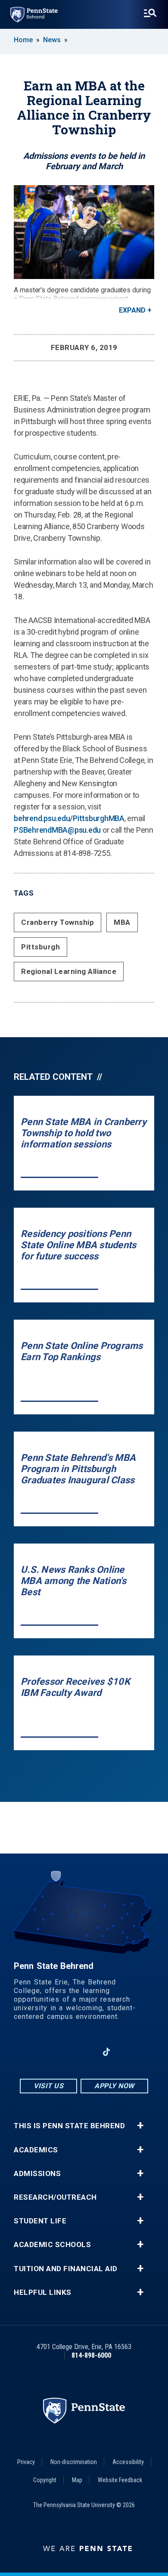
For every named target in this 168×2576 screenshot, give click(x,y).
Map (77, 2480)
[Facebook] (39, 2052)
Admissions (37, 2174)
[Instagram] (62, 2052)
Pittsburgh (40, 947)
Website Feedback (120, 2480)
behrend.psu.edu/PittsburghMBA (69, 818)
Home (23, 40)
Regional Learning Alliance (69, 971)
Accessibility (128, 2462)
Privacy (26, 2462)
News (52, 40)
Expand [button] (132, 310)
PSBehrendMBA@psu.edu (57, 830)
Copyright (45, 2480)
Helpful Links (43, 2292)
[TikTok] (107, 2052)
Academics (36, 2150)
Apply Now (114, 2086)
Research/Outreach (55, 2197)
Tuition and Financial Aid (66, 2269)
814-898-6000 (91, 2355)
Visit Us (48, 2086)
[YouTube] (129, 2052)
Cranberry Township (58, 922)
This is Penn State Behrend (69, 2126)
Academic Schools (52, 2245)
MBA (122, 922)
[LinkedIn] (84, 2052)
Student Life (40, 2221)
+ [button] (140, 2126)
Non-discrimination (74, 2462)
